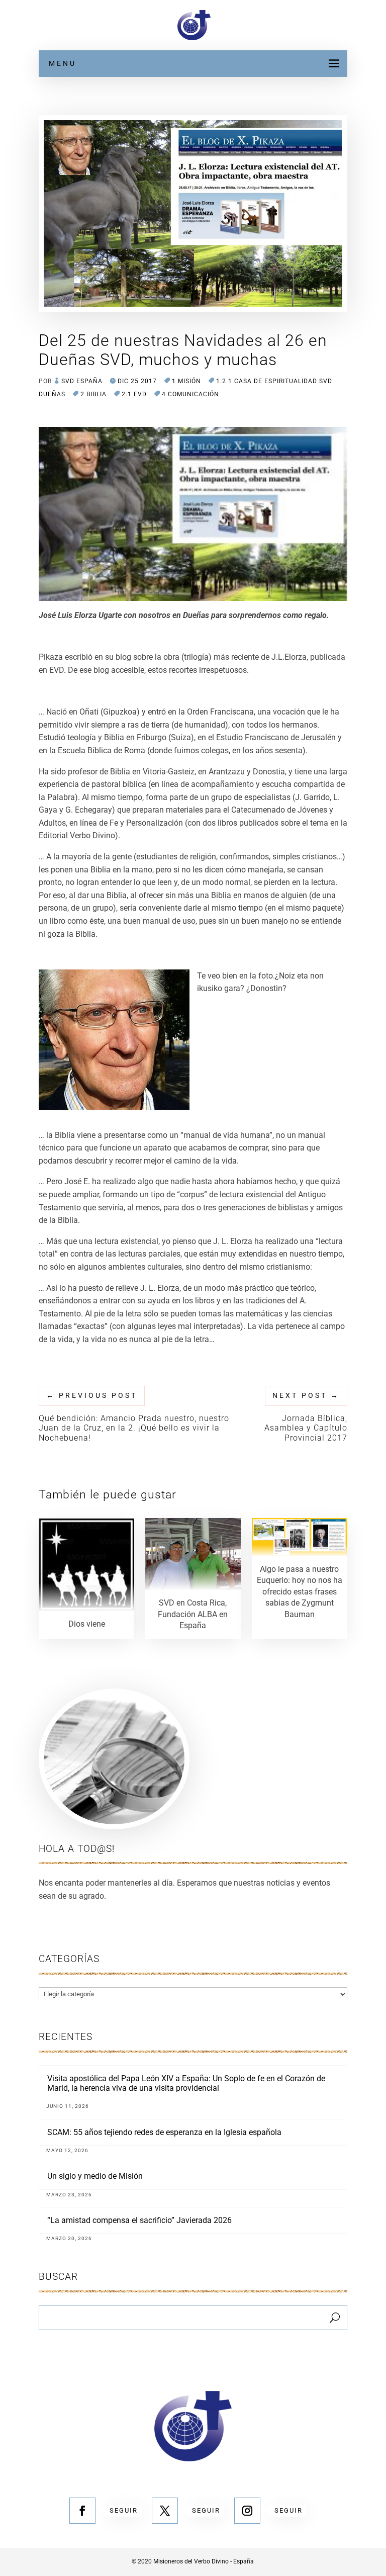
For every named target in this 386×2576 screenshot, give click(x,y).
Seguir (124, 2510)
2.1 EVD (134, 394)
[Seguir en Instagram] (247, 2511)
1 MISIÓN (186, 381)
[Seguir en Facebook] (82, 2511)
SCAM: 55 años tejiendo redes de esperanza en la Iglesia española (164, 2132)
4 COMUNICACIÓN (190, 394)
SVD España (82, 381)
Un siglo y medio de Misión (95, 2176)
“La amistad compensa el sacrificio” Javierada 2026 (139, 2220)
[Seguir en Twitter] (165, 2511)
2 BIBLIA (93, 394)
